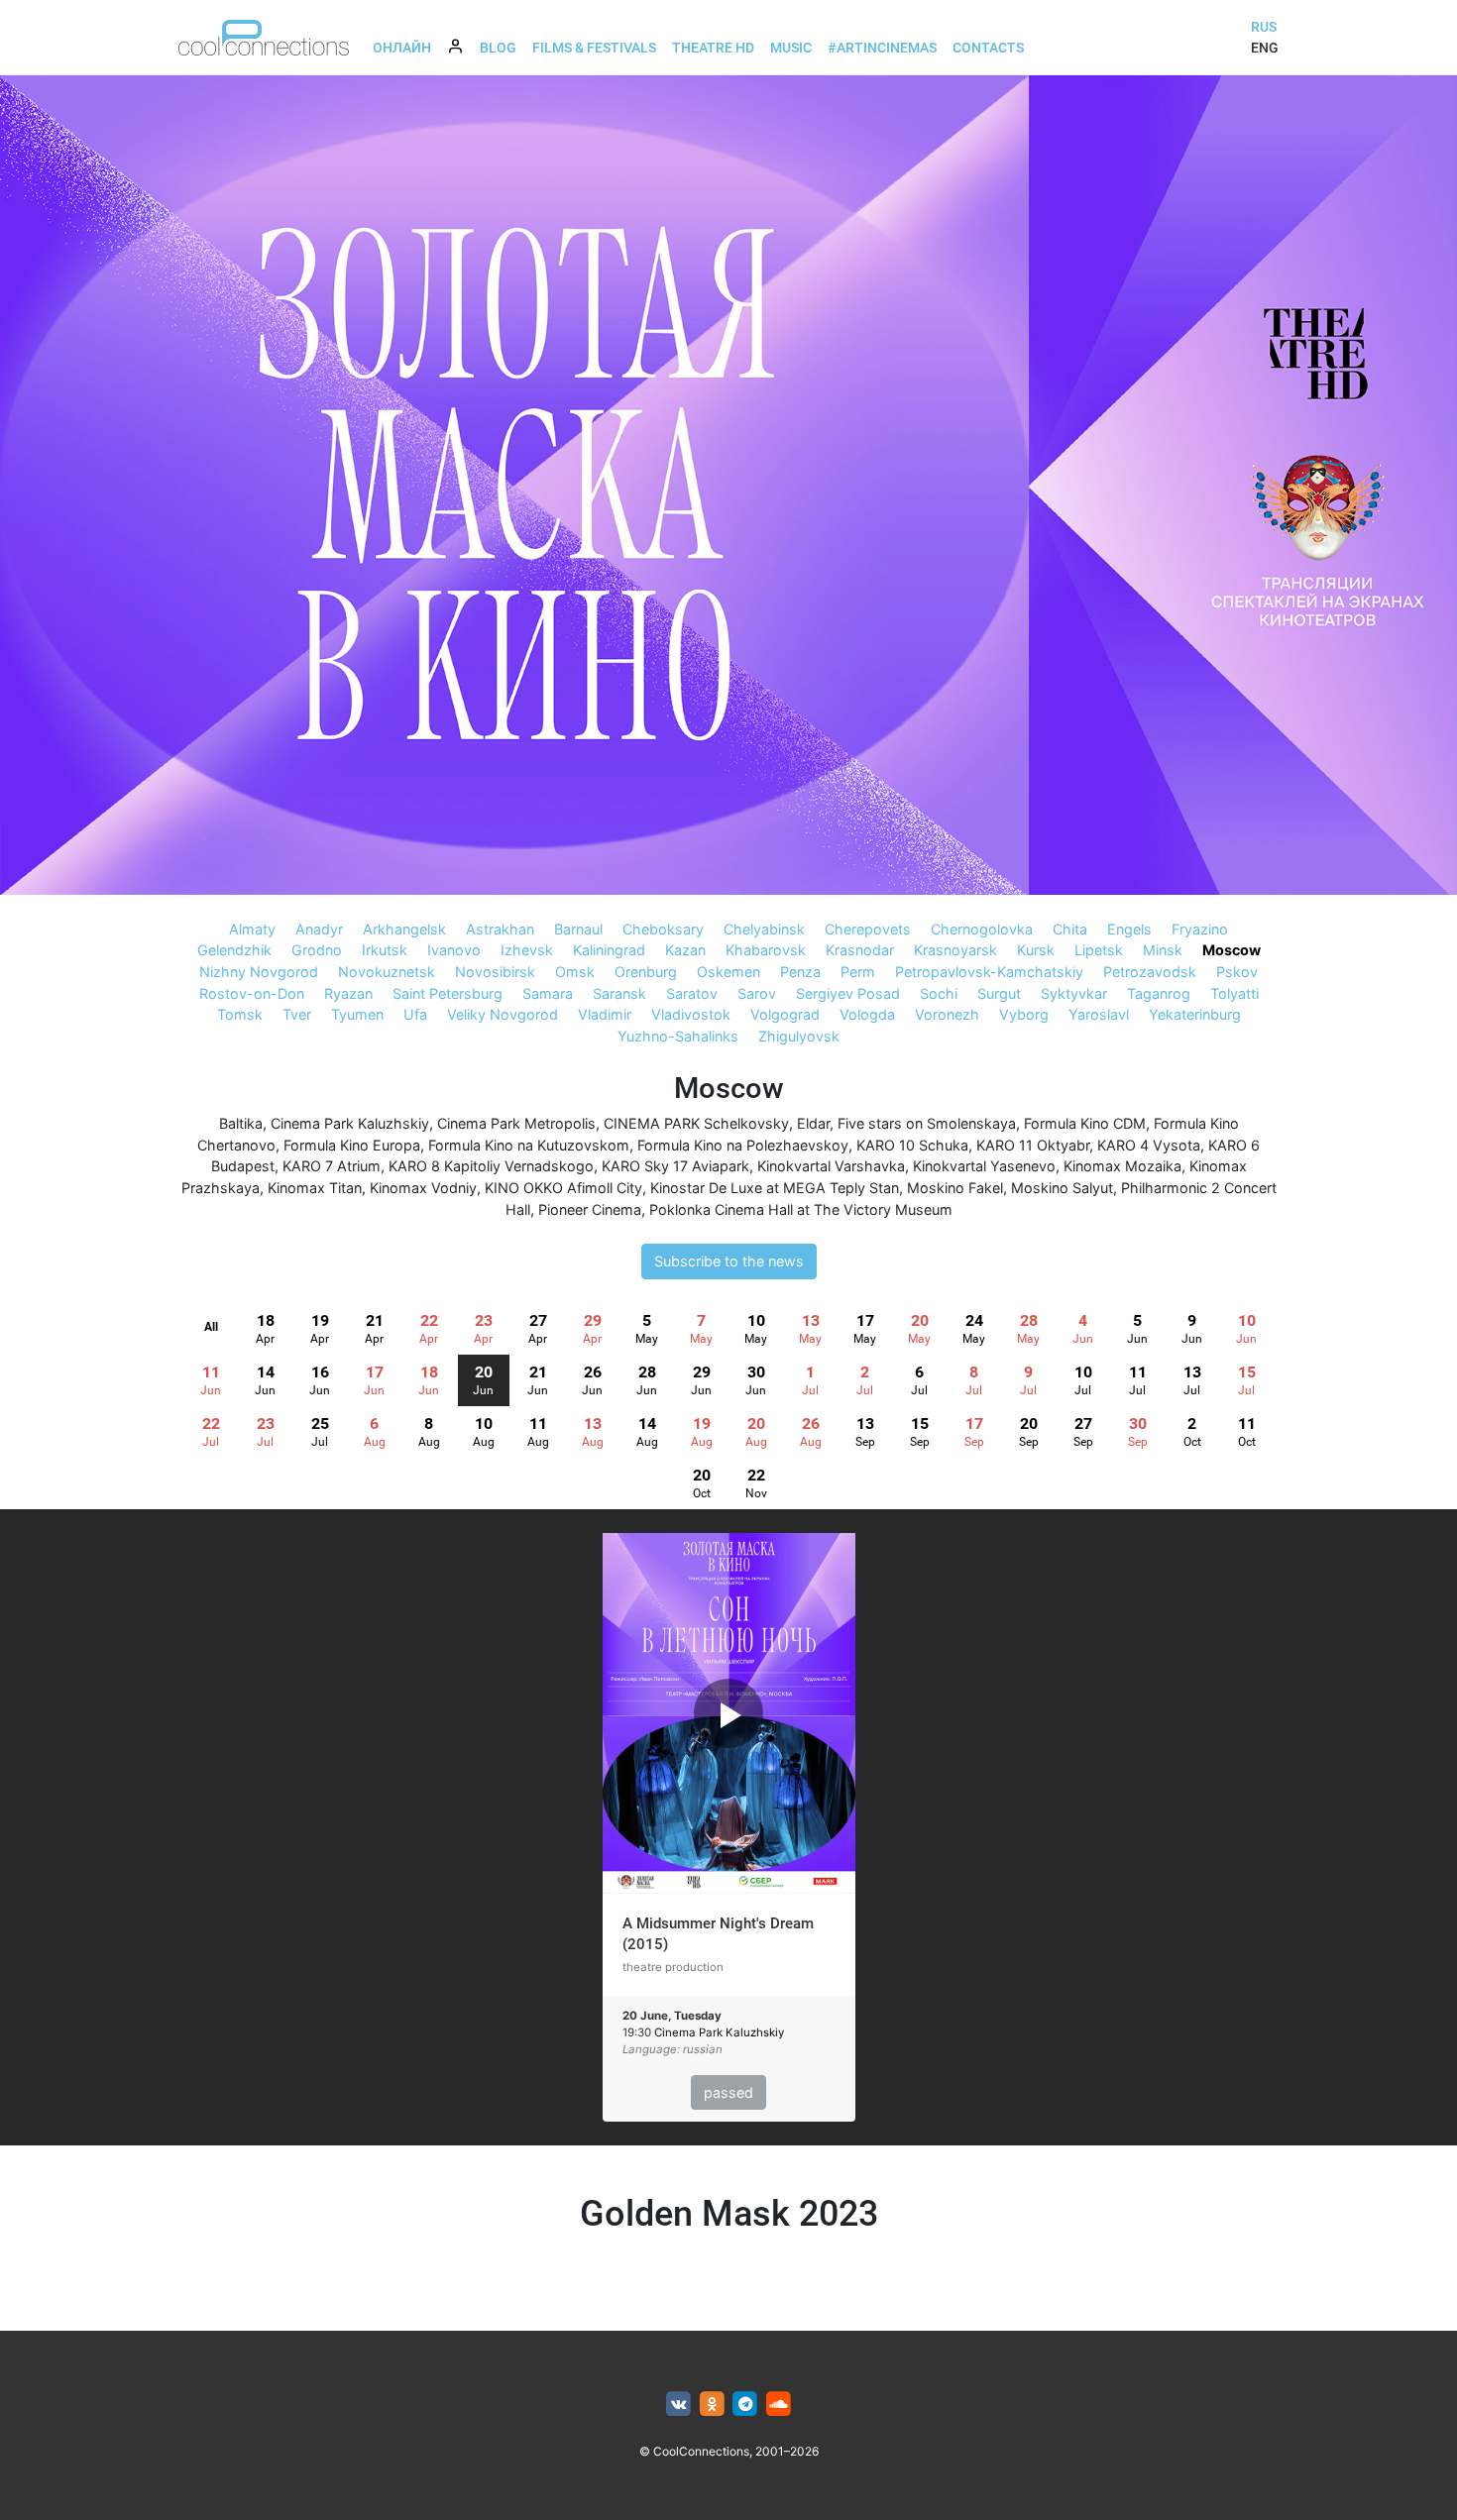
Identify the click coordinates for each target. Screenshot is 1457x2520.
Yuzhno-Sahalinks (678, 1036)
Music (791, 48)
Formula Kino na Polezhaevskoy (743, 1145)
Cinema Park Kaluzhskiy (350, 1123)
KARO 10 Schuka (912, 1145)
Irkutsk (385, 950)
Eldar (813, 1123)
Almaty (252, 929)
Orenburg (646, 972)
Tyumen (357, 1014)
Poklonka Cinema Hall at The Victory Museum (801, 1209)
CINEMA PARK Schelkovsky (696, 1123)
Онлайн (402, 48)
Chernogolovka (982, 929)
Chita (1070, 929)
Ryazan (348, 993)
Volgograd (785, 1014)
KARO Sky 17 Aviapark (675, 1166)
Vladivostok (691, 1014)
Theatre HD (713, 48)
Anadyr (319, 929)
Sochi (939, 993)
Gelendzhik (234, 950)
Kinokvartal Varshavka (831, 1166)
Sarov (757, 993)
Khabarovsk (766, 950)
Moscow (1232, 950)
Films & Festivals (594, 48)
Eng (1265, 48)
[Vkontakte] (678, 2405)
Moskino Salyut (1062, 1188)
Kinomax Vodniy (423, 1188)
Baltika (241, 1123)
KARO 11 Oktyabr (1033, 1145)
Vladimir (605, 1014)
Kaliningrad (609, 950)
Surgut (999, 993)
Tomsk (240, 1014)
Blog (498, 48)
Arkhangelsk (404, 929)
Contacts (988, 48)
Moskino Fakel (955, 1188)
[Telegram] (746, 2405)
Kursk (1036, 950)
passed (728, 2092)
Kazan (685, 950)
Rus (1264, 27)
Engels (1129, 929)
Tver (297, 1014)
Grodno (317, 950)
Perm (858, 972)
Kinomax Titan (315, 1188)
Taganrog (1159, 993)
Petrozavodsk (1150, 972)
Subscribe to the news (729, 1261)
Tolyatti (1234, 993)
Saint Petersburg (448, 993)
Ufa (415, 1014)
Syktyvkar (1074, 993)
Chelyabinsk (764, 929)
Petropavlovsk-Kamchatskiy (989, 972)
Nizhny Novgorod (259, 972)
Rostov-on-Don (252, 993)
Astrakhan (500, 929)
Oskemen (728, 972)
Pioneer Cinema (590, 1209)
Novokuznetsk (387, 972)
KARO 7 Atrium (332, 1166)
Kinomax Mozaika (1122, 1166)
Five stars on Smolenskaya (927, 1123)
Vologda (867, 1014)
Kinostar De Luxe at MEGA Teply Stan (775, 1188)
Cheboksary (663, 929)
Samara (548, 993)
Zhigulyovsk (799, 1036)
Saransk (619, 993)
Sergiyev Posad (848, 993)
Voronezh (947, 1014)
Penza (800, 972)
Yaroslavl (1099, 1014)
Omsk (575, 972)
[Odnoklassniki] (712, 2405)
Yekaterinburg (1195, 1014)
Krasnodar (860, 950)
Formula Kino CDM (1085, 1123)
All (211, 1327)
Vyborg (1024, 1014)
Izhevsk (527, 950)
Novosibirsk (495, 972)
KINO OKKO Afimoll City (563, 1188)
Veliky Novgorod (503, 1014)
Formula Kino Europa (352, 1145)
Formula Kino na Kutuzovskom (529, 1145)
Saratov (692, 993)
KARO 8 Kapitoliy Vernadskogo (491, 1166)
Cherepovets (868, 929)
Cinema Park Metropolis (516, 1123)
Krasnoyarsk (955, 950)
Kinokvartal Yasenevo (984, 1166)
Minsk (1163, 950)
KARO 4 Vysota (1149, 1145)
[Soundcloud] (779, 2405)
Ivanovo (454, 950)
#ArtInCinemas (882, 48)
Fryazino (1200, 929)
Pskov (1237, 972)
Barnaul (578, 929)
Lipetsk (1099, 950)
